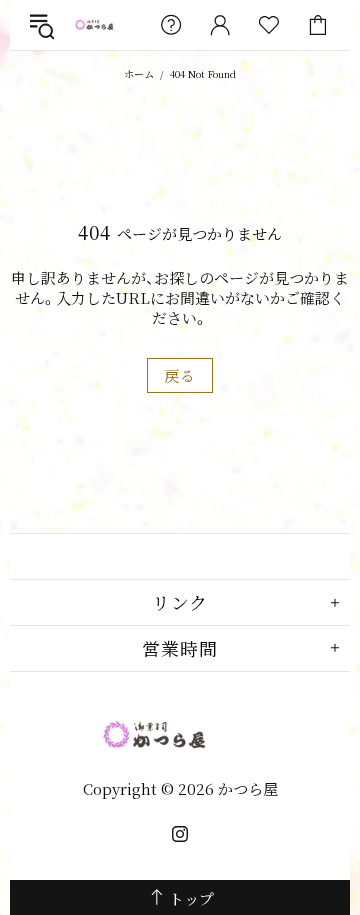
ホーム (139, 73)
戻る (180, 375)
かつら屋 (104, 25)
